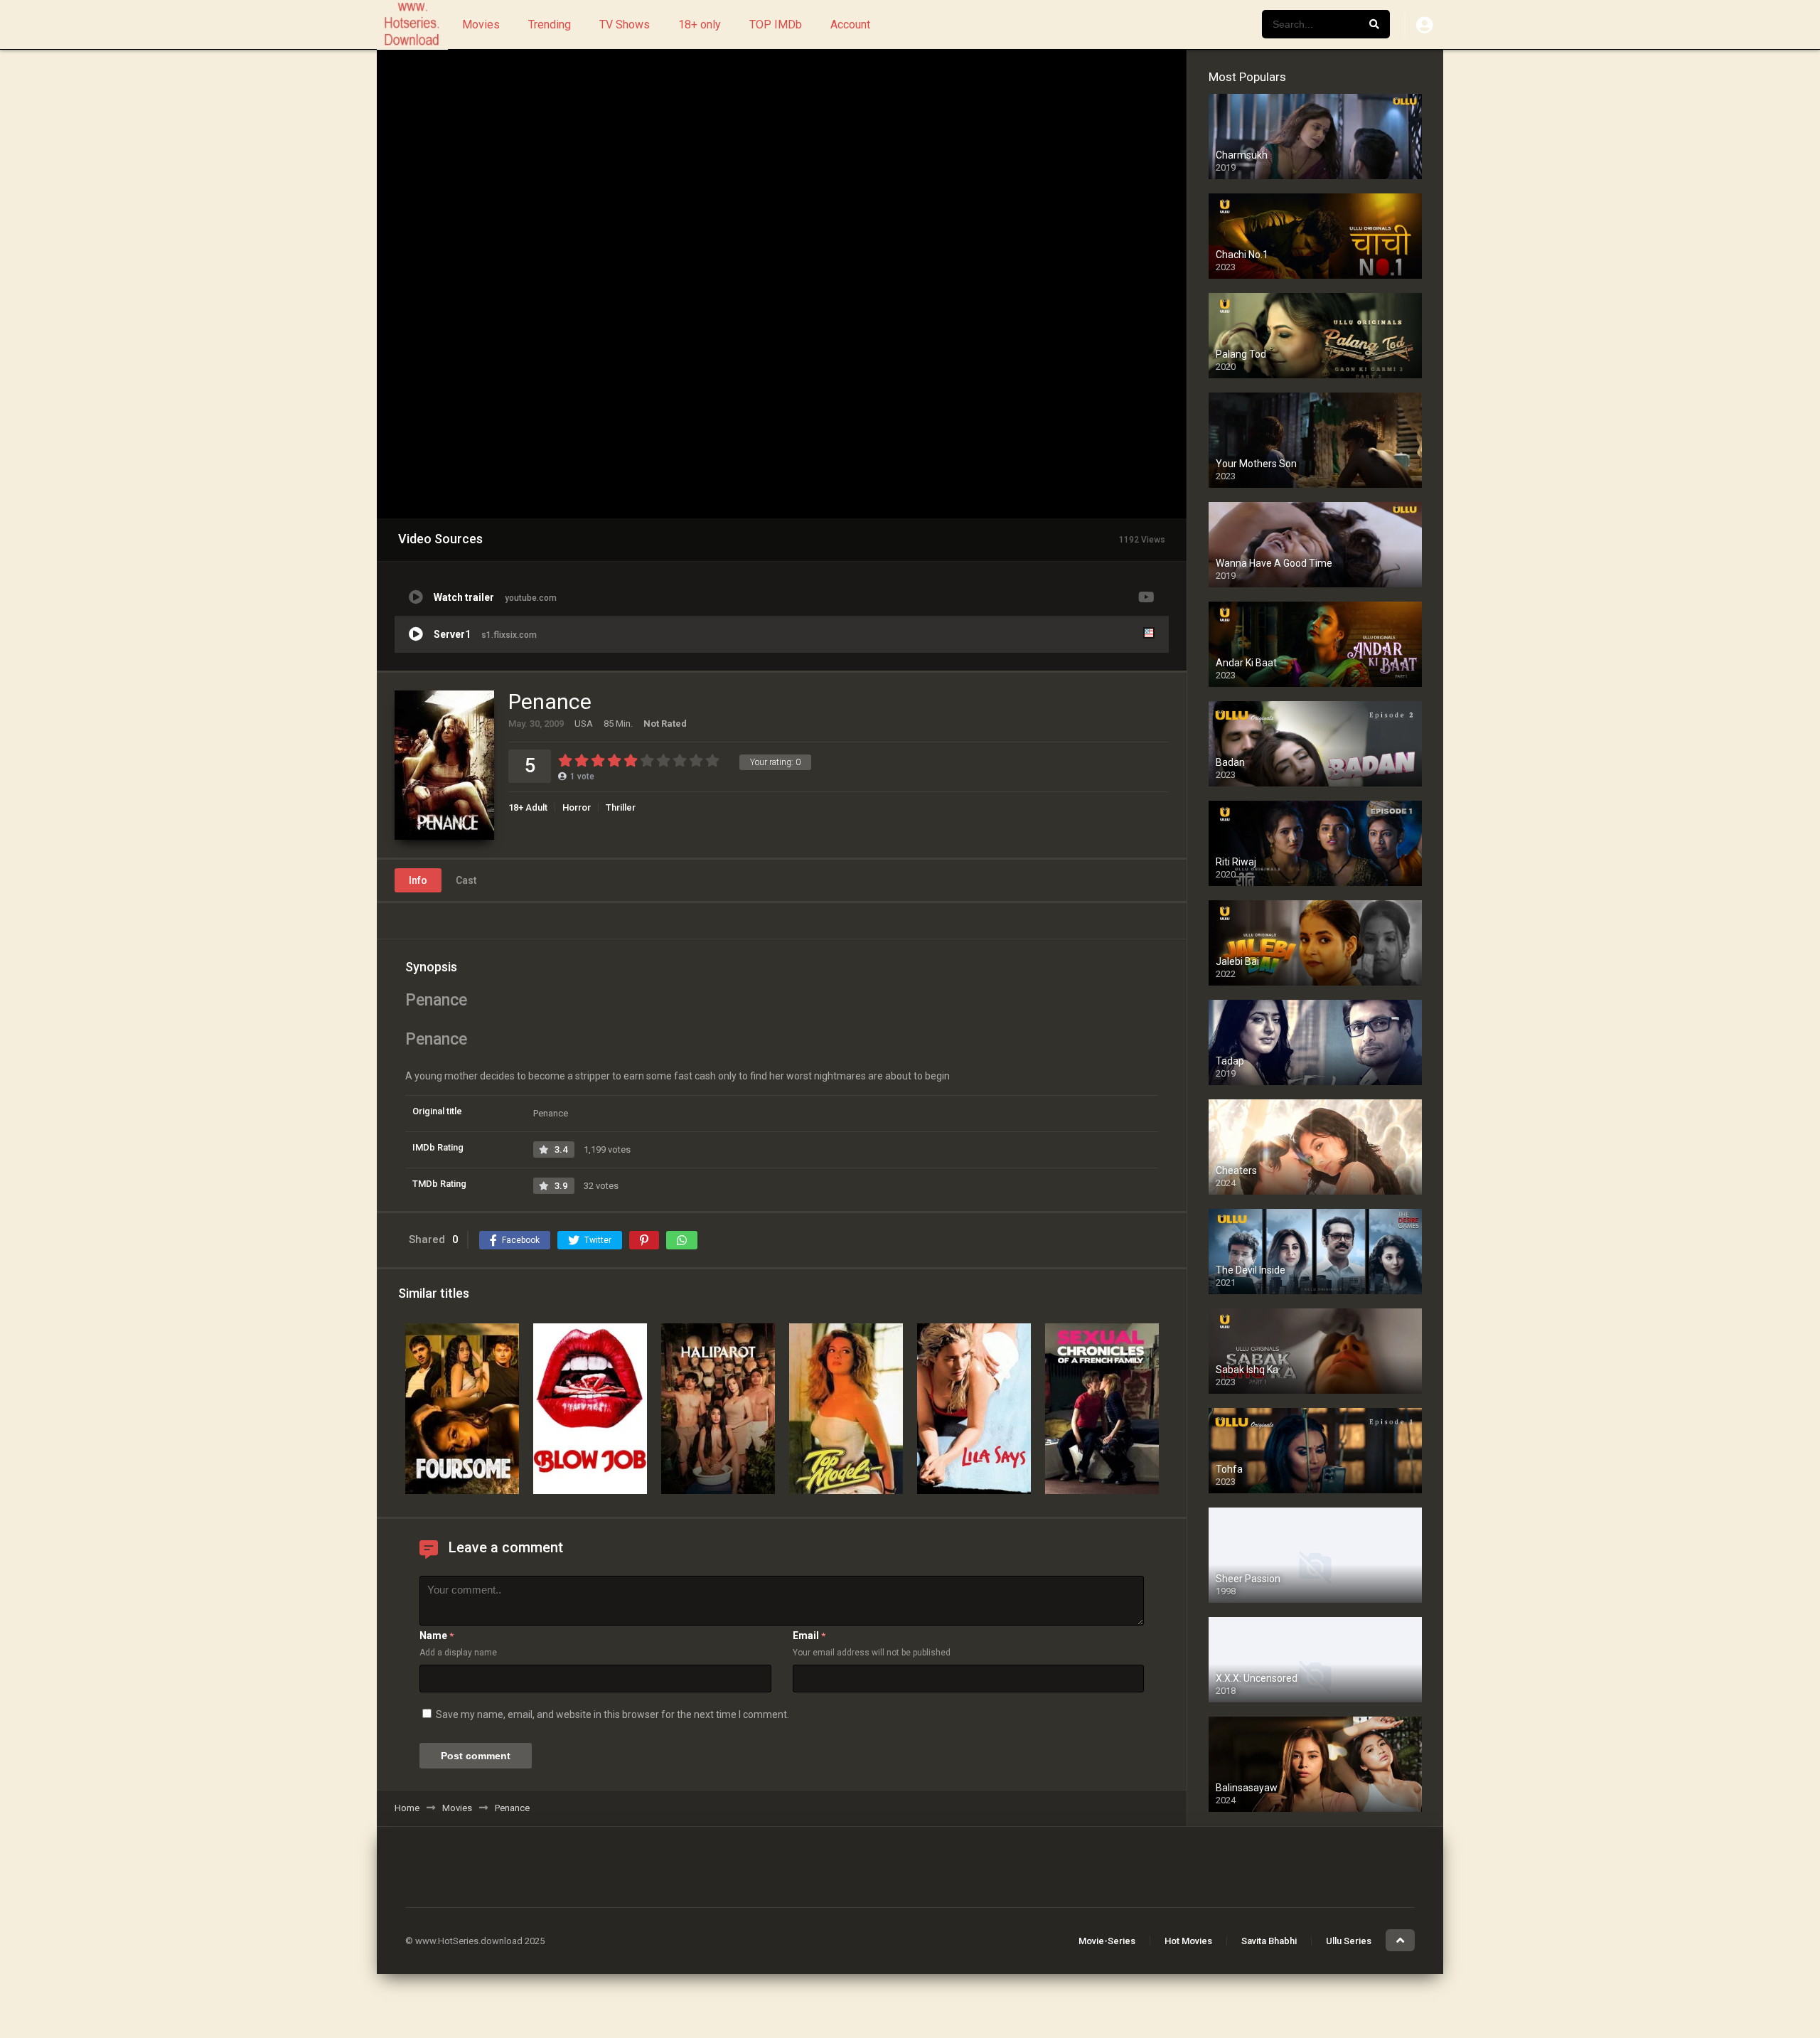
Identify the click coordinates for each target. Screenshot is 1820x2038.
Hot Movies (1188, 1941)
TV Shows (625, 25)
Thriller (621, 807)
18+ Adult (528, 807)
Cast (466, 880)
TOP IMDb (776, 25)
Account (850, 25)
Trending (550, 25)
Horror (577, 807)
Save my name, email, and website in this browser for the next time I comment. (612, 1714)
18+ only (700, 25)
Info (418, 880)
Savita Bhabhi (1269, 1941)
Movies (481, 25)
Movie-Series (1107, 1941)
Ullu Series (1349, 1941)
